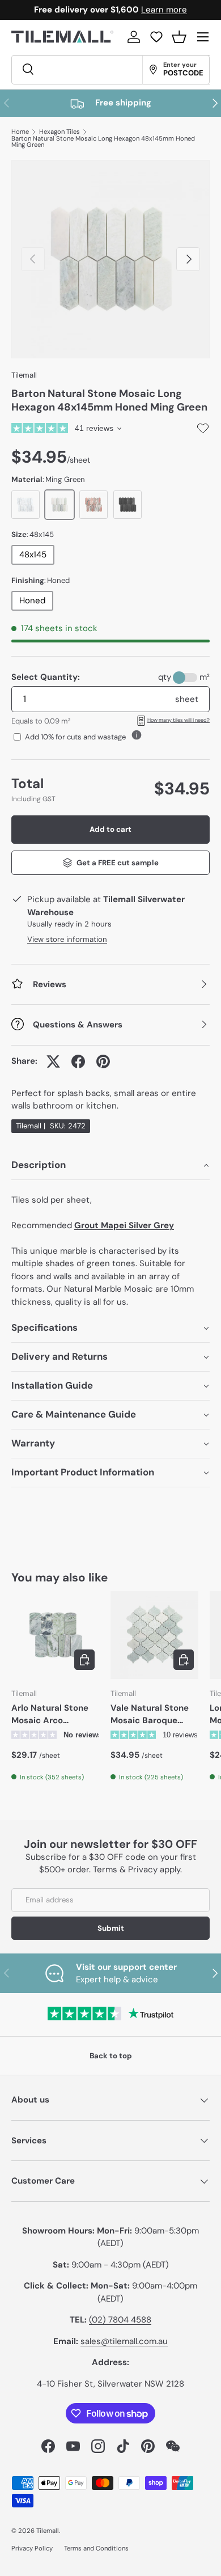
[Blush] (93, 505)
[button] (179, 37)
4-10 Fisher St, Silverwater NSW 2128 (110, 2384)
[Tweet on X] (53, 1061)
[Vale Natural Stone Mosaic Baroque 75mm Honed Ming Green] (154, 1635)
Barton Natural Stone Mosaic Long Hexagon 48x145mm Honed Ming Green (103, 142)
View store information (67, 939)
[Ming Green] (59, 505)
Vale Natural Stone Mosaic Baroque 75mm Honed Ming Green (150, 1715)
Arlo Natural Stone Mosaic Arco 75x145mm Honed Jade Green (50, 1715)
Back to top (111, 2056)
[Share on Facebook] (78, 1061)
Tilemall (24, 375)
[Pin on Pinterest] (103, 1061)
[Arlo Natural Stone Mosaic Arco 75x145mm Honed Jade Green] (55, 1635)
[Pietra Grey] (127, 505)
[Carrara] (25, 505)
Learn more (164, 10)
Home (20, 132)
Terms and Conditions (96, 2548)
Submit (111, 1928)
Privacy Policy (32, 2548)
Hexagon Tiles (59, 132)
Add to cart (110, 829)
